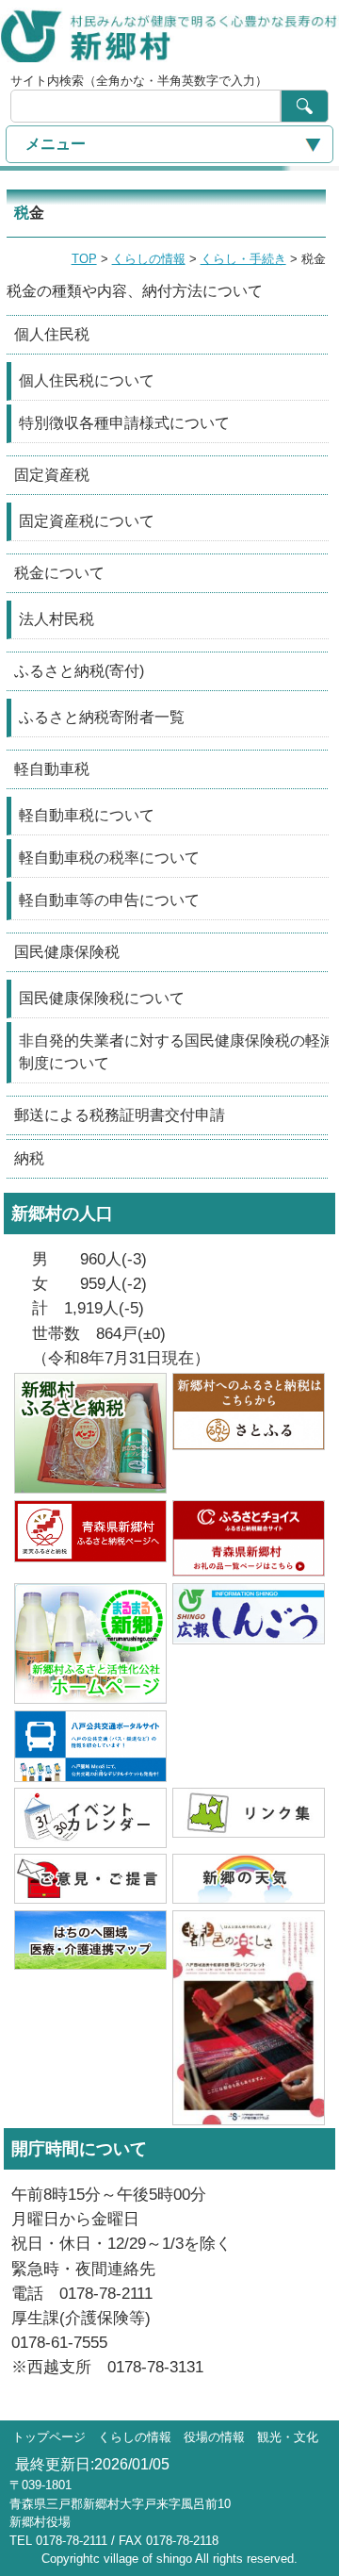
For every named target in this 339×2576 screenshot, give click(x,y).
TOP (84, 259)
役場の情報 (214, 2437)
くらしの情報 (149, 259)
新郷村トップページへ (169, 35)
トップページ (49, 2437)
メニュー (56, 144)
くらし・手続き (243, 259)
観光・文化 (288, 2437)
